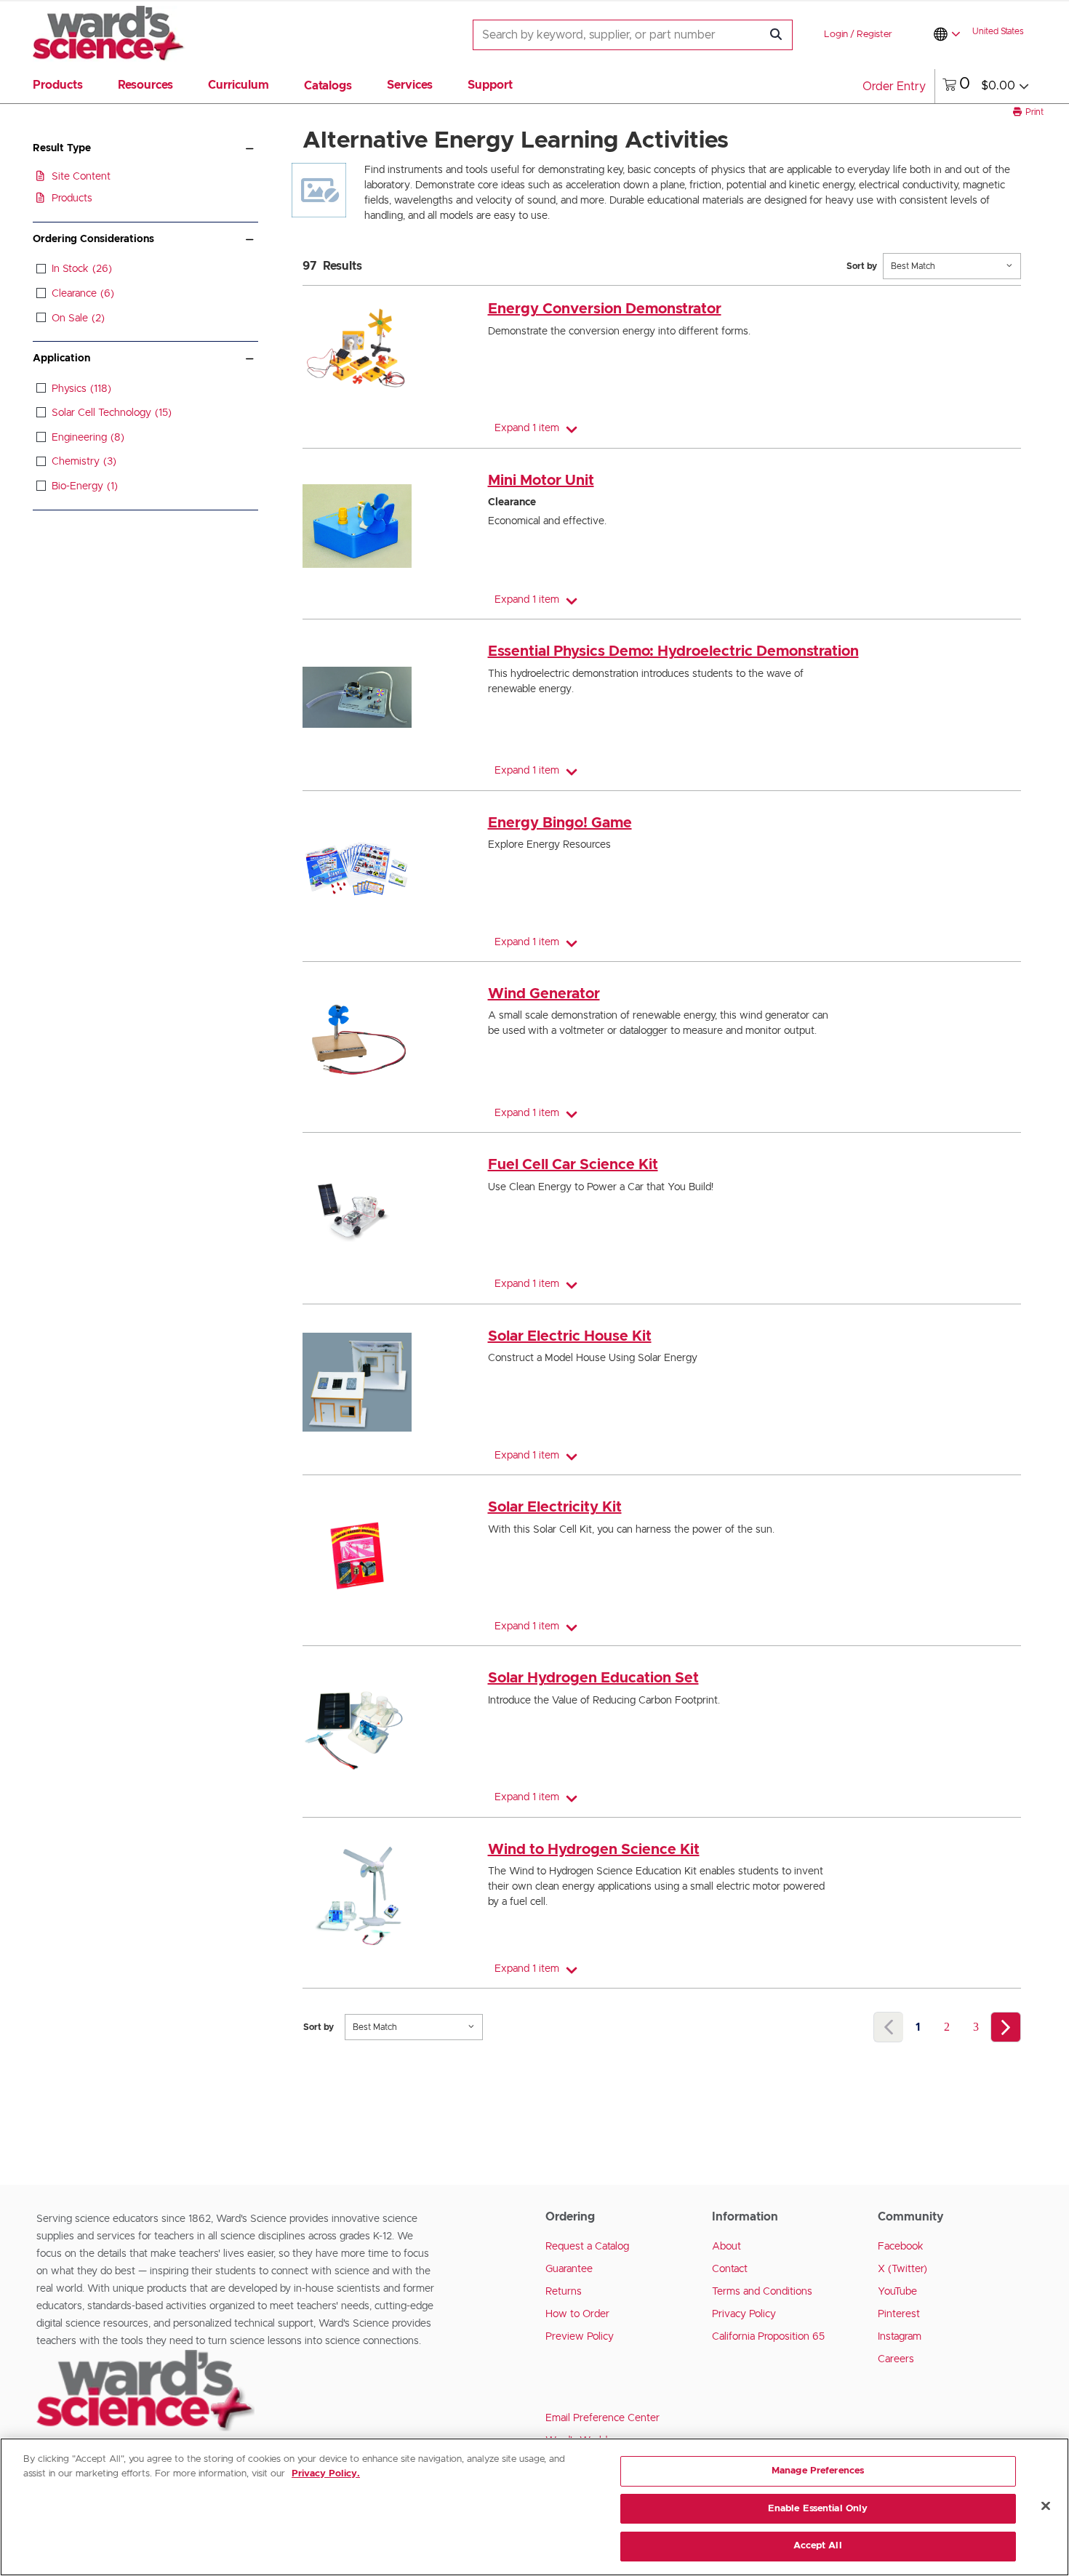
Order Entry (894, 87)
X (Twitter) (902, 2269)
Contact (730, 2269)
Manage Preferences (818, 2471)
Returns (564, 2292)
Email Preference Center (602, 2418)
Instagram (900, 2337)
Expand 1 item (527, 428)
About (726, 2247)
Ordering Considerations (93, 239)
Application (61, 358)
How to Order (577, 2314)
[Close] (1046, 2506)
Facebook (901, 2247)
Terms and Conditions (762, 2292)
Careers (896, 2359)
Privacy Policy (744, 2314)
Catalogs (328, 86)
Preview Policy (580, 2337)
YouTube (897, 2292)
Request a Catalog (587, 2247)
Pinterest (899, 2314)
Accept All (817, 2546)
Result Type (62, 148)
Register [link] (874, 35)
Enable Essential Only (818, 2509)
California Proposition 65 (768, 2337)
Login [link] (836, 35)
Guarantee (569, 2269)
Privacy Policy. (326, 2474)
